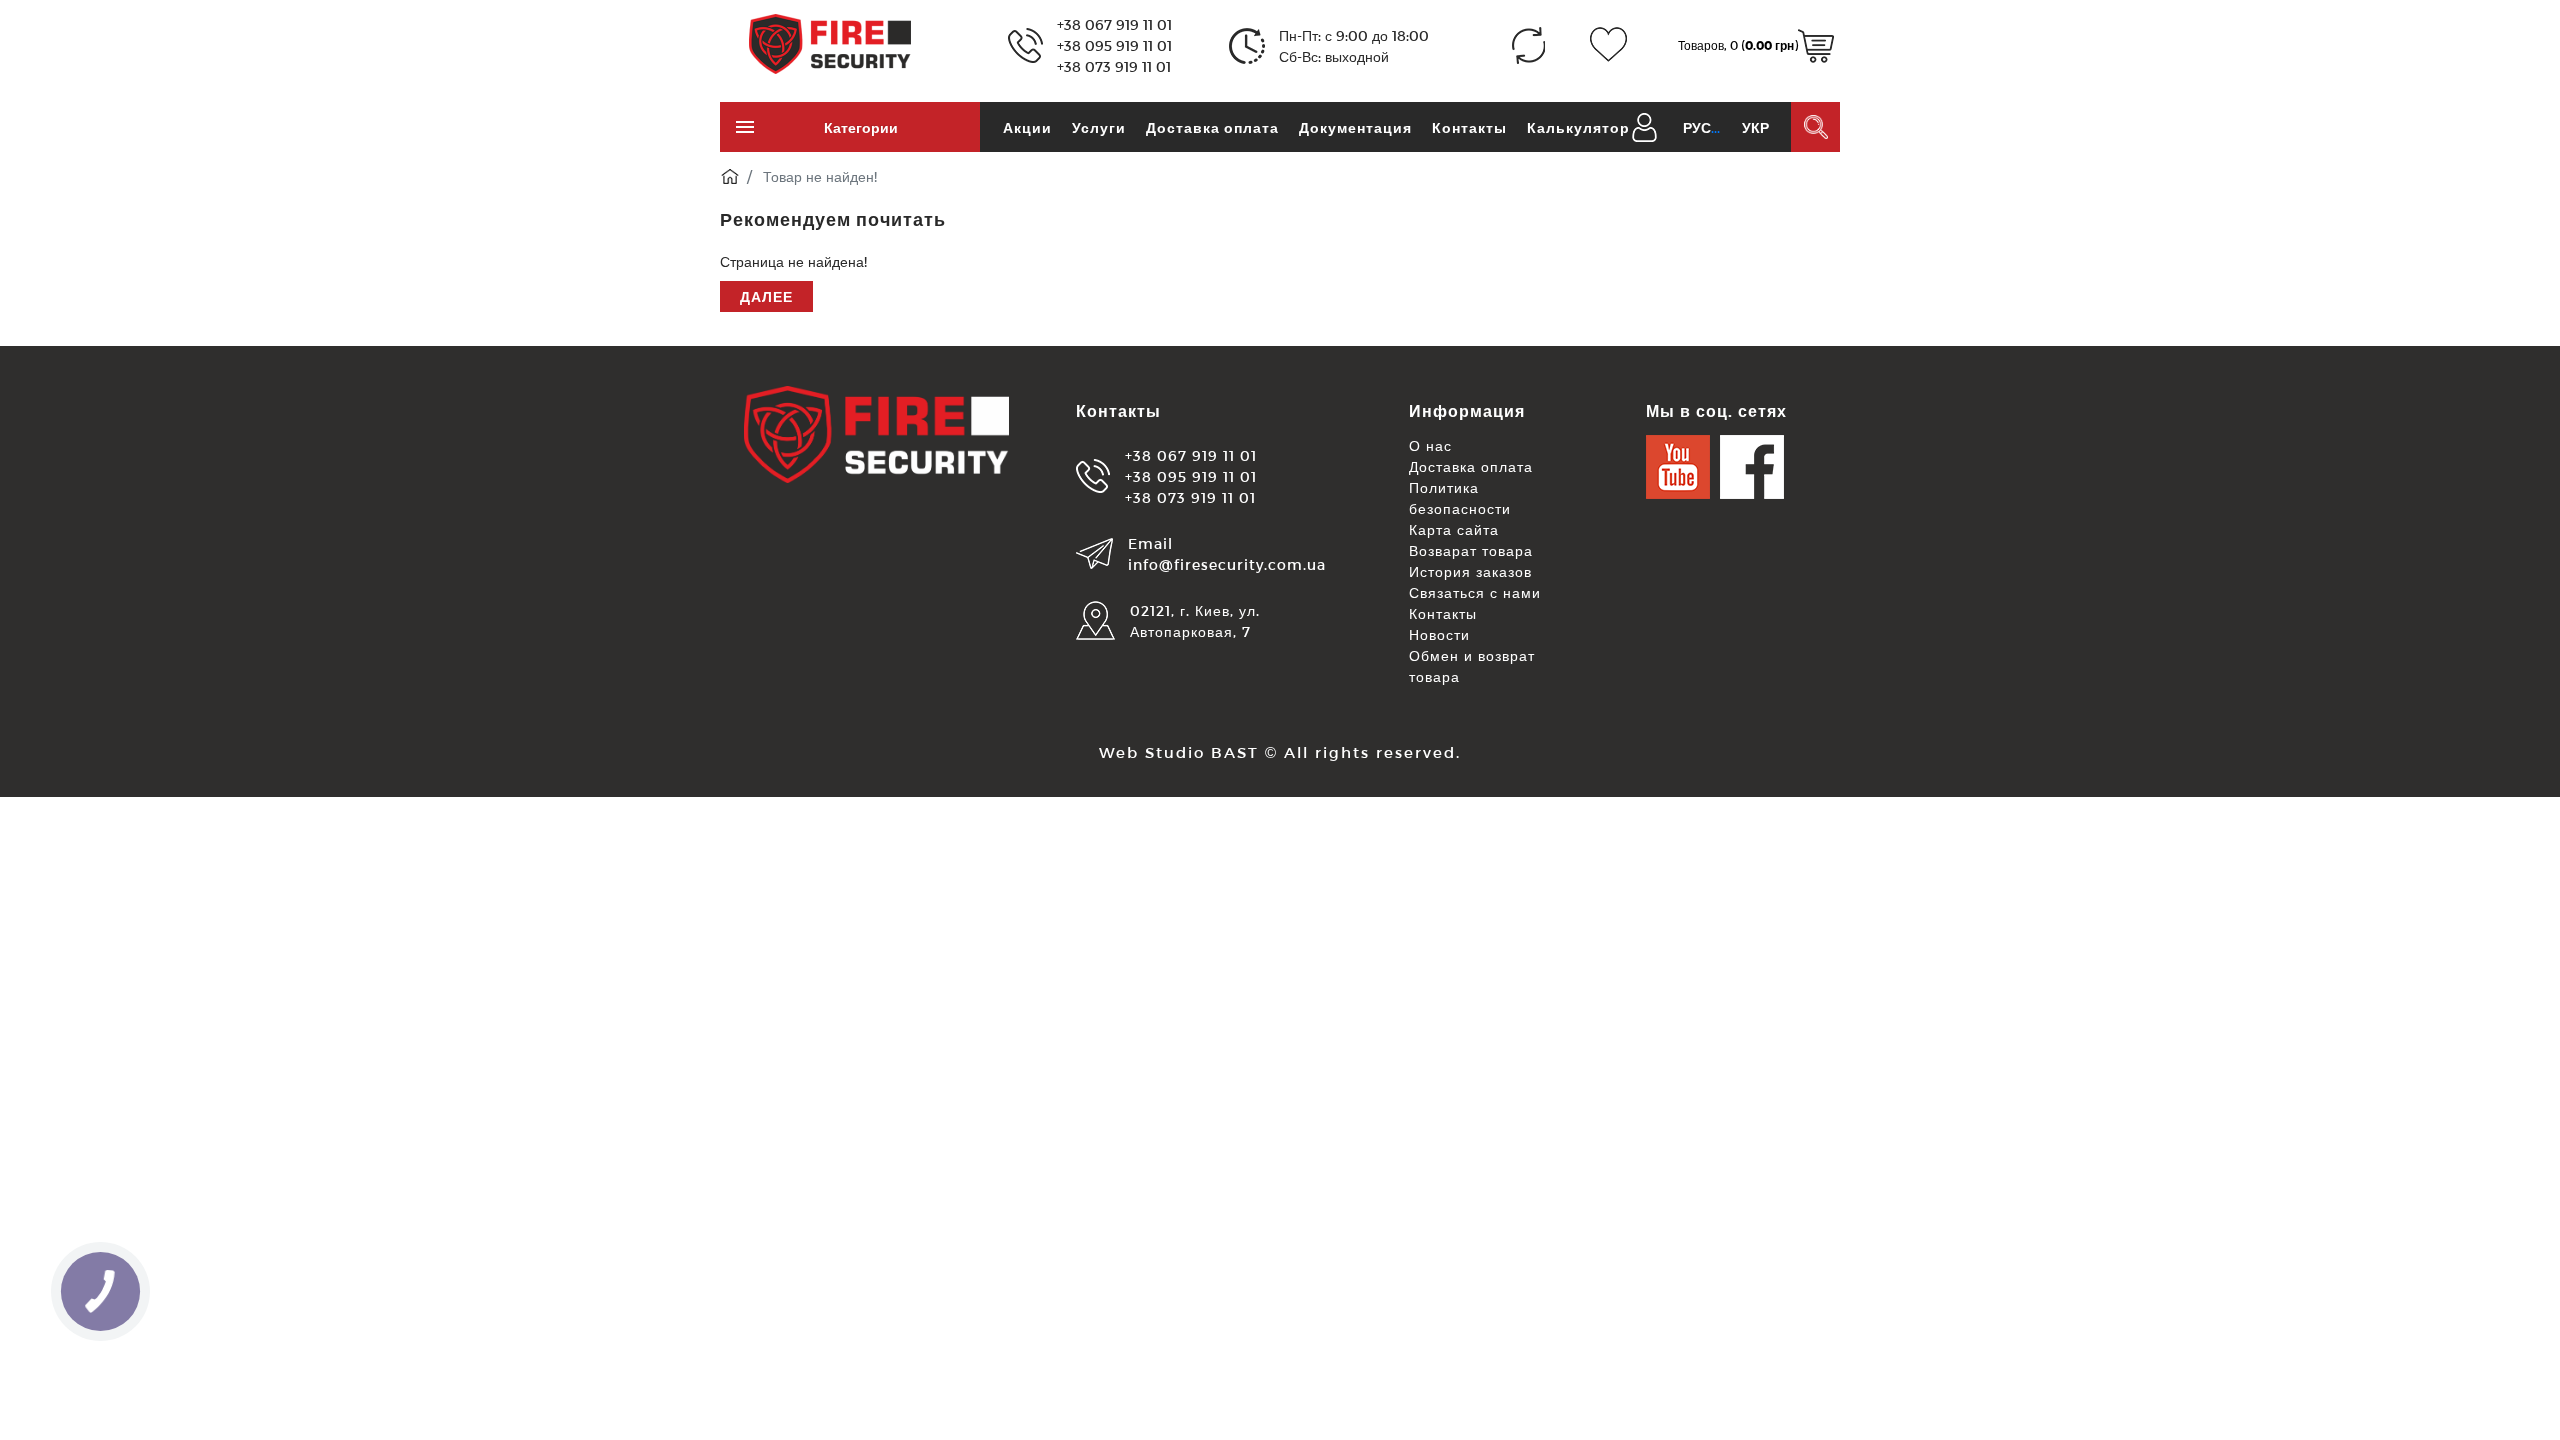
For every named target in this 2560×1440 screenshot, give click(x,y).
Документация (1355, 127)
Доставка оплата (1212, 127)
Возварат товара (1471, 550)
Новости (1439, 634)
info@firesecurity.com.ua (1227, 564)
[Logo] (830, 42)
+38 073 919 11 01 (1114, 66)
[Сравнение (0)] (1528, 45)
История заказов (1470, 571)
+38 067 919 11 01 (1114, 24)
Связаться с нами (1475, 592)
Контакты (1469, 127)
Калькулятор (1578, 127)
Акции (1027, 127)
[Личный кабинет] (1644, 125)
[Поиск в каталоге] (1815, 127)
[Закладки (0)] (1608, 45)
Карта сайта (1454, 529)
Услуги (1099, 127)
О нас (1430, 445)
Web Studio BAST (1179, 752)
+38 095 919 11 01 (1114, 45)
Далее (766, 296)
